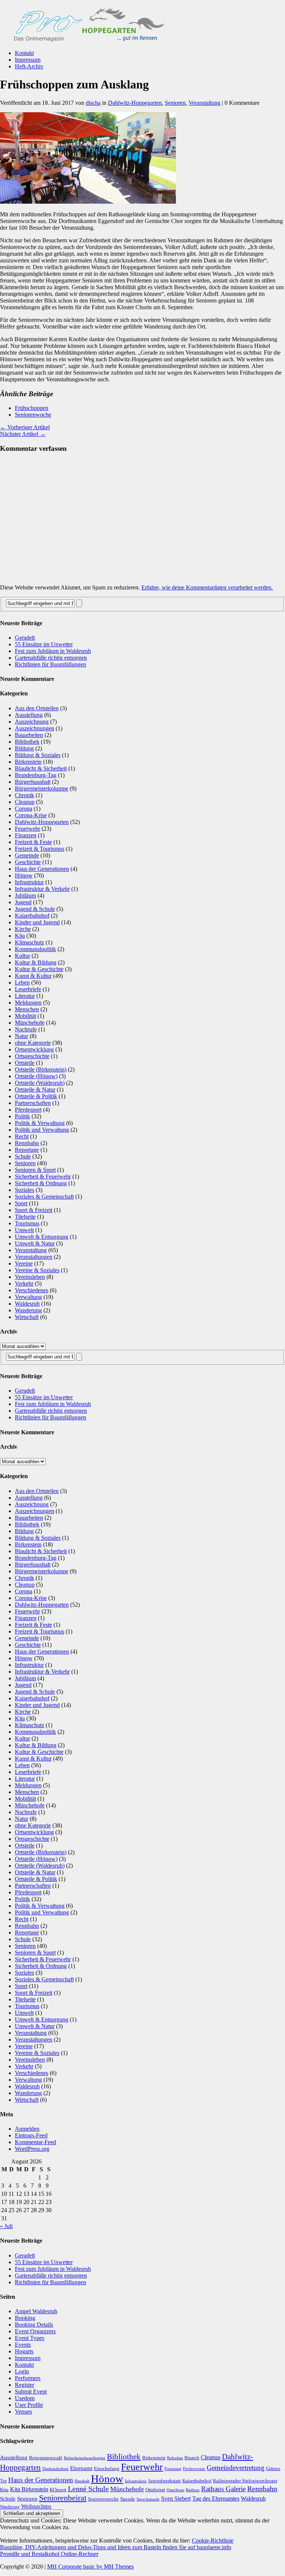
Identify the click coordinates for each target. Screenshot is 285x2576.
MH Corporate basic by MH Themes (90, 2567)
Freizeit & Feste (33, 842)
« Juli (6, 2226)
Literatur (25, 996)
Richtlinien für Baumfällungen (50, 664)
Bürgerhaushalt (33, 782)
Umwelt (24, 1230)
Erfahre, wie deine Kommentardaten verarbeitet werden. (207, 587)
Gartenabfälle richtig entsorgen (51, 658)
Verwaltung (28, 1297)
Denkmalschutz (55, 2469)
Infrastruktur (29, 882)
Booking (25, 2318)
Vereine (24, 1263)
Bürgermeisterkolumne (42, 788)
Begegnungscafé (46, 2458)
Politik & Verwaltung (40, 1123)
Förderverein (194, 2469)
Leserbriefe (28, 989)
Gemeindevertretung (236, 2468)
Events (23, 2345)
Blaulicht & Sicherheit (41, 768)
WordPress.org (32, 2149)
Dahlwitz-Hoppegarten (135, 103)
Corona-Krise (31, 815)
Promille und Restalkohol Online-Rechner (49, 2554)
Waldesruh (27, 1304)
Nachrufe (26, 1029)
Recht (22, 1136)
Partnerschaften (33, 1103)
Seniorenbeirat (63, 2498)
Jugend (23, 902)
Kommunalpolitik (35, 949)
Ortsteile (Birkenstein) (41, 1069)
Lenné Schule (88, 2489)
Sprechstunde (148, 2499)
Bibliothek (27, 742)
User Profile (29, 2405)
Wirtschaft (27, 1317)
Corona (24, 809)
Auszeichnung (32, 722)
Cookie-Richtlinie (213, 2541)
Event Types (30, 2338)
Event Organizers (35, 2331)
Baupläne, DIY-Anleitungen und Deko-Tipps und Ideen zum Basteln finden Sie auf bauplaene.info (116, 2547)
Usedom (25, 2398)
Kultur (22, 956)
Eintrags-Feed (31, 2135)
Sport (21, 1203)
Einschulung (107, 2468)
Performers (28, 2378)
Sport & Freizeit (34, 1210)
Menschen (27, 1009)
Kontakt (24, 53)
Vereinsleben (30, 1277)
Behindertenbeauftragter (85, 2458)
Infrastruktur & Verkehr (42, 889)
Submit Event (31, 2391)
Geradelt (25, 638)
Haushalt (82, 2481)
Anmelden (27, 2129)
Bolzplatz (175, 2458)
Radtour (193, 2490)
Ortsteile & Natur (35, 1090)
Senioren (175, 103)
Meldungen (28, 1003)
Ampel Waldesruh (36, 2311)
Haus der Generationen (42, 869)
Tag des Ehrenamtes (216, 2499)
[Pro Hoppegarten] (142, 22)
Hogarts (24, 2351)
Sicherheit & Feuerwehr (43, 1177)
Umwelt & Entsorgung (42, 1237)
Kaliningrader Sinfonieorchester (245, 2481)
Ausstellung (29, 715)
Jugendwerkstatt (164, 2481)
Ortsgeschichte (32, 1056)
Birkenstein (28, 762)
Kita (20, 936)
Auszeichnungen (35, 728)
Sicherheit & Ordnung (41, 1183)
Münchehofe (30, 1023)
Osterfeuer (176, 2490)
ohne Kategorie (33, 1043)
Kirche (23, 929)
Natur (22, 1036)
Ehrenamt (81, 2468)
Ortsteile (25, 1063)
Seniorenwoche (33, 415)
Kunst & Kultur (33, 976)
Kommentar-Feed (35, 2142)
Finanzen (26, 835)
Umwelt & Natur (35, 1243)
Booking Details (34, 2325)
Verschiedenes (32, 1290)
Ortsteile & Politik (36, 1096)
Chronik (24, 795)
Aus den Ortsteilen (37, 708)
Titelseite (25, 1217)
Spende (128, 2499)
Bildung (24, 748)
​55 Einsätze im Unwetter (44, 644)
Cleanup (25, 802)
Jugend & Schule (35, 909)
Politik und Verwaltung (42, 1130)
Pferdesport (28, 1110)
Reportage (27, 1150)
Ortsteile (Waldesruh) (40, 1083)
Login (22, 2371)
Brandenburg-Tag (36, 775)
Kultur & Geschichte (39, 969)
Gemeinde (27, 855)
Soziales (24, 1190)
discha (93, 103)
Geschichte (28, 862)
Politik (22, 1116)
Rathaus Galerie (223, 2489)
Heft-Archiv (29, 66)
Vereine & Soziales (37, 1270)
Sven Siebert (176, 2499)
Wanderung (28, 1310)
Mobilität (25, 1016)
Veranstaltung (204, 103)
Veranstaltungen (34, 1257)
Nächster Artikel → (23, 434)
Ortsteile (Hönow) (36, 1076)
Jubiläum (25, 896)
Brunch (192, 2458)
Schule (23, 1156)
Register (24, 2385)
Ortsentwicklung (34, 1049)
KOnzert (58, 2490)
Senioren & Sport (35, 1170)
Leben (22, 982)
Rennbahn (27, 1143)
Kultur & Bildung (36, 962)
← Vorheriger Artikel (25, 427)
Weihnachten (36, 2506)
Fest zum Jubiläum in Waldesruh (53, 651)
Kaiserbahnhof (32, 916)
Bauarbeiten (29, 735)
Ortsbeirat (155, 2490)
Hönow (24, 875)
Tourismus (27, 1223)
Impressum (28, 60)
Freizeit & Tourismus (40, 849)
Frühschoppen (32, 408)
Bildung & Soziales (38, 755)
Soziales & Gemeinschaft (44, 1197)
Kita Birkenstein (29, 2489)
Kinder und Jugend (37, 922)
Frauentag (173, 2469)
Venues (23, 2412)
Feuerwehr (27, 829)
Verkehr (24, 1284)
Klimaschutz (30, 942)
